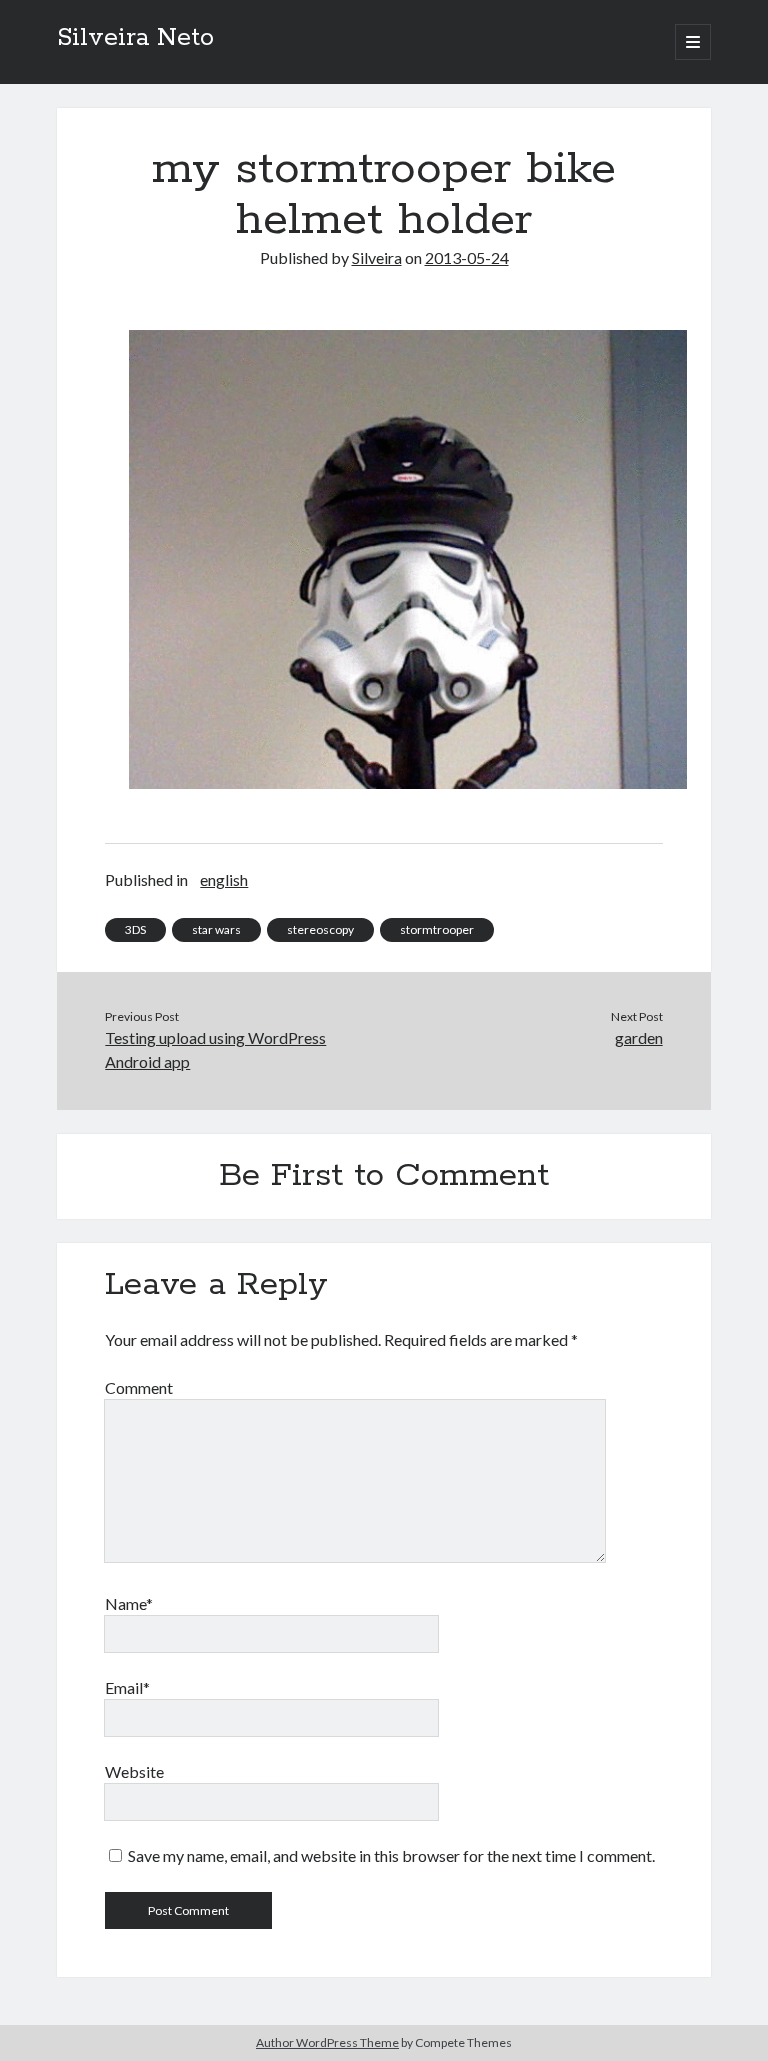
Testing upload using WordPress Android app (215, 1049)
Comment (139, 1387)
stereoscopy (320, 929)
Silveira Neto (135, 38)
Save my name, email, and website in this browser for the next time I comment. (391, 1855)
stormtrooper (437, 929)
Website (134, 1771)
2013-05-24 (467, 257)
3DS (135, 929)
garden (639, 1037)
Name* (129, 1603)
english (224, 879)
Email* (127, 1687)
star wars (216, 929)
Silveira (377, 257)
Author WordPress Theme (327, 2042)
